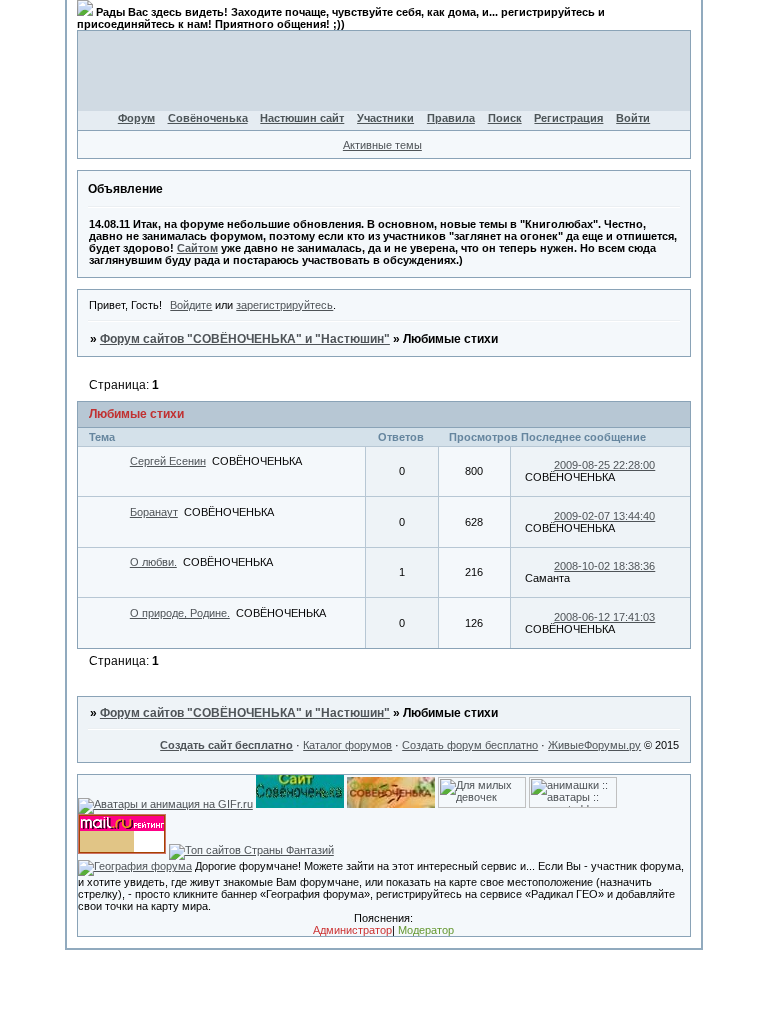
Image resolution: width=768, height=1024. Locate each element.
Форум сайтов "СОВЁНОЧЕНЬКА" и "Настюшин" (245, 339)
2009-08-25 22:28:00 (604, 465)
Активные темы (382, 145)
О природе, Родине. (180, 613)
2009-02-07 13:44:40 (604, 516)
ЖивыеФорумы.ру (594, 745)
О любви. (153, 562)
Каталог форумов (347, 745)
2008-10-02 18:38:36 (604, 566)
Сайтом (197, 248)
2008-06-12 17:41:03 (604, 617)
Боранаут (154, 512)
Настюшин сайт (302, 118)
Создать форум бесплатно (470, 745)
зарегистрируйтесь (284, 305)
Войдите (191, 305)
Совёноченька (208, 118)
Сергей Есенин (168, 461)
